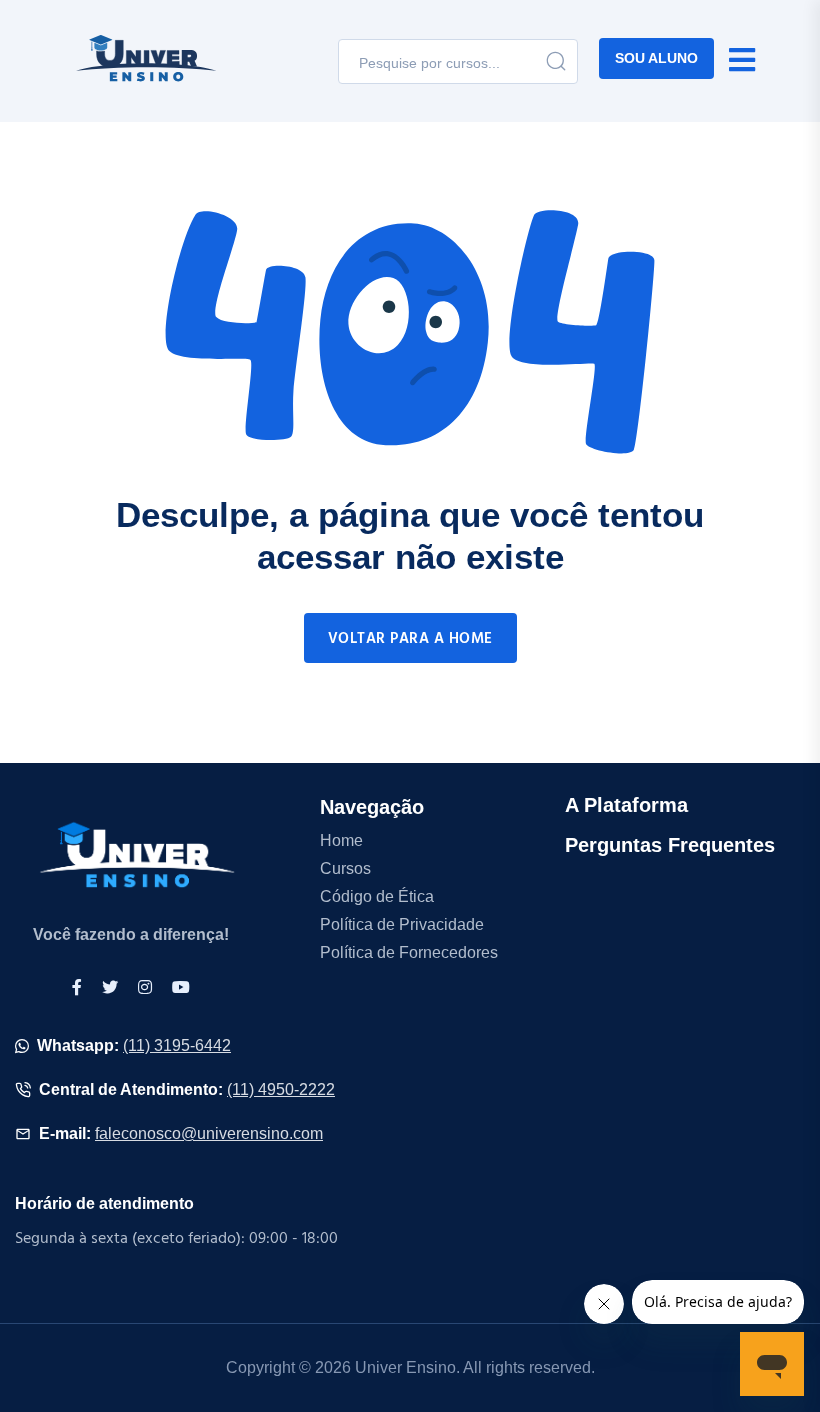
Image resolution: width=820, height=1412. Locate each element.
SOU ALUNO (656, 58)
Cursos (345, 868)
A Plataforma (626, 805)
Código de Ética (377, 896)
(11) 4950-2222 (281, 1089)
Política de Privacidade (402, 924)
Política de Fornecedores (409, 952)
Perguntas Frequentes (670, 845)
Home (341, 840)
